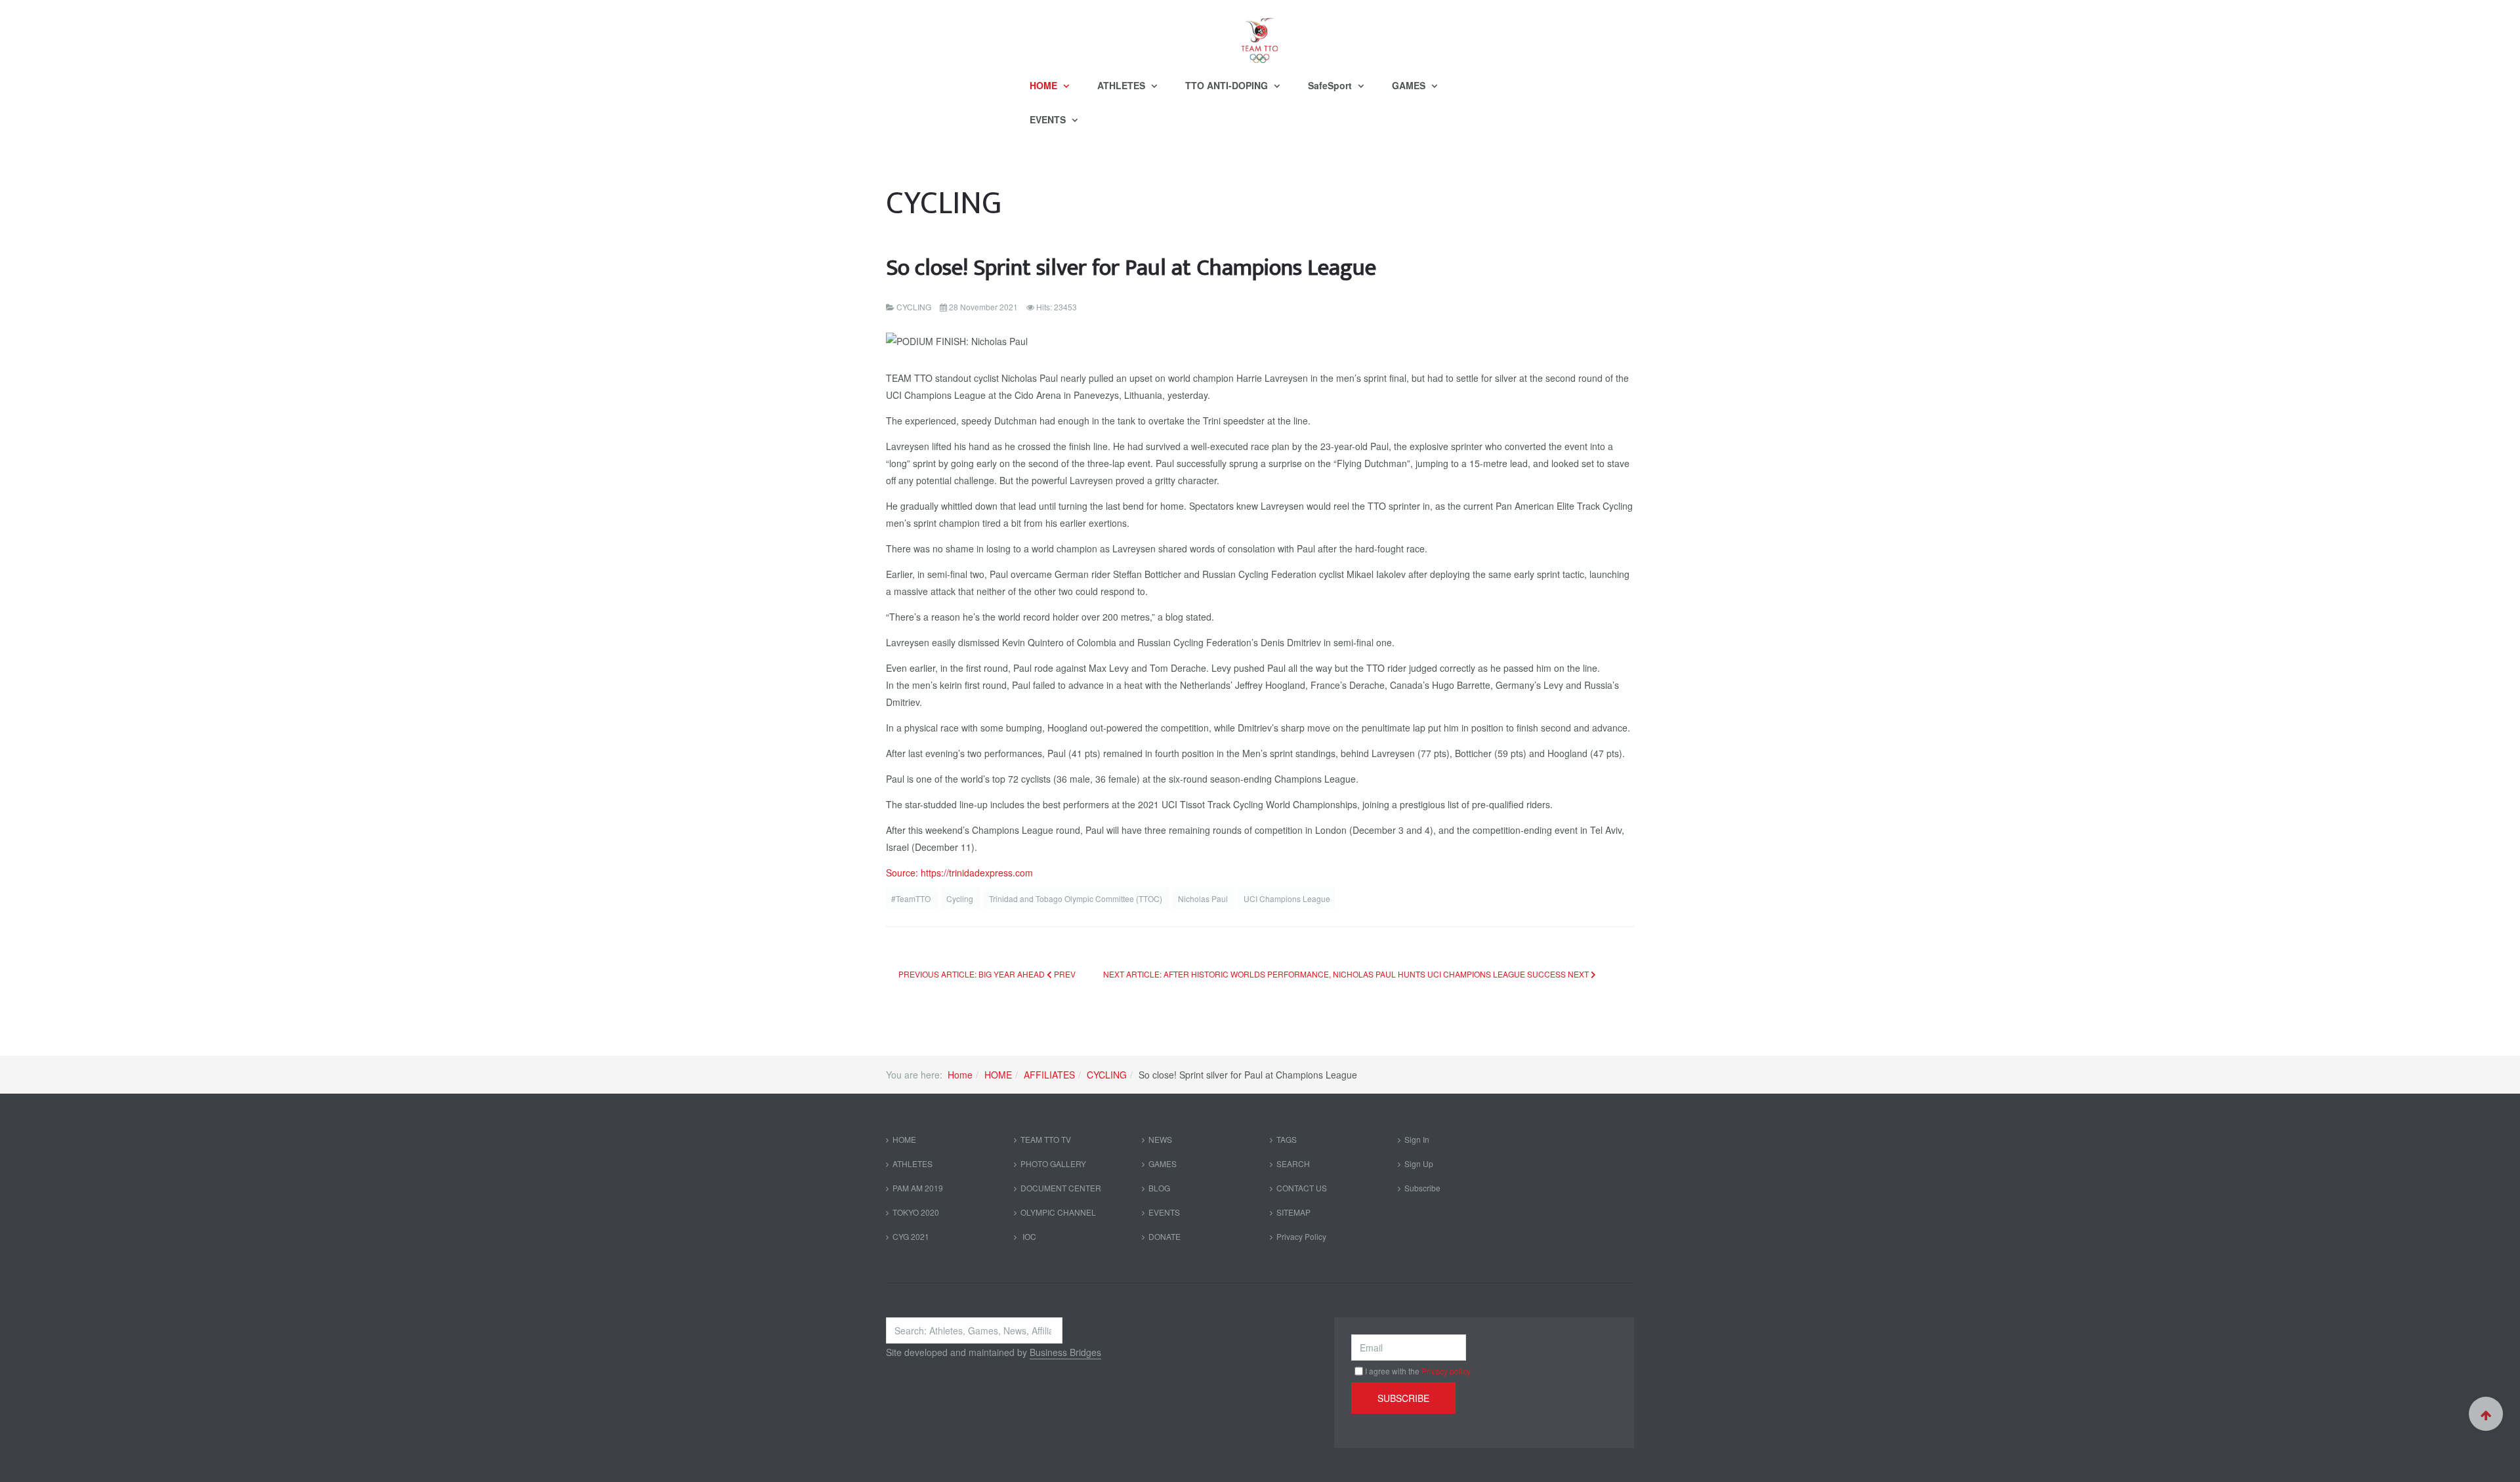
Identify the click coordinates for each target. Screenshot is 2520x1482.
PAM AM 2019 (918, 1188)
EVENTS (1049, 119)
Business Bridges (1065, 1352)
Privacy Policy (1301, 1236)
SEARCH (1293, 1163)
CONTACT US (1302, 1188)
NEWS (1160, 1139)
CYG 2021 (911, 1236)
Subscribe (1422, 1188)
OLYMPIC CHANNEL (1058, 1212)
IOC (1028, 1236)
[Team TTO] (1260, 34)
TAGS (1287, 1139)
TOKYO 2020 (916, 1212)
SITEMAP (1293, 1212)
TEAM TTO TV (1046, 1139)
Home (960, 1075)
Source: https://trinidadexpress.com (959, 873)
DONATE (1165, 1236)
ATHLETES (1123, 85)
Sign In (1417, 1139)
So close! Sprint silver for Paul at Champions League (1131, 268)
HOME (1045, 85)
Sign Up (1419, 1163)
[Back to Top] (2486, 1414)
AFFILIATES (1049, 1075)
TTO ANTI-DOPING (1228, 85)
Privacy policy (1446, 1371)
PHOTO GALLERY (1053, 1163)
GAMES (1410, 85)
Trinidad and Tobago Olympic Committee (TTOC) (1077, 898)
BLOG (1159, 1188)
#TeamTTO (912, 898)
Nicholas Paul (1204, 898)
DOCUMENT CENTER (1061, 1188)
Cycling (961, 898)
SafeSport (1331, 85)
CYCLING (1107, 1075)
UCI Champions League (1287, 898)
